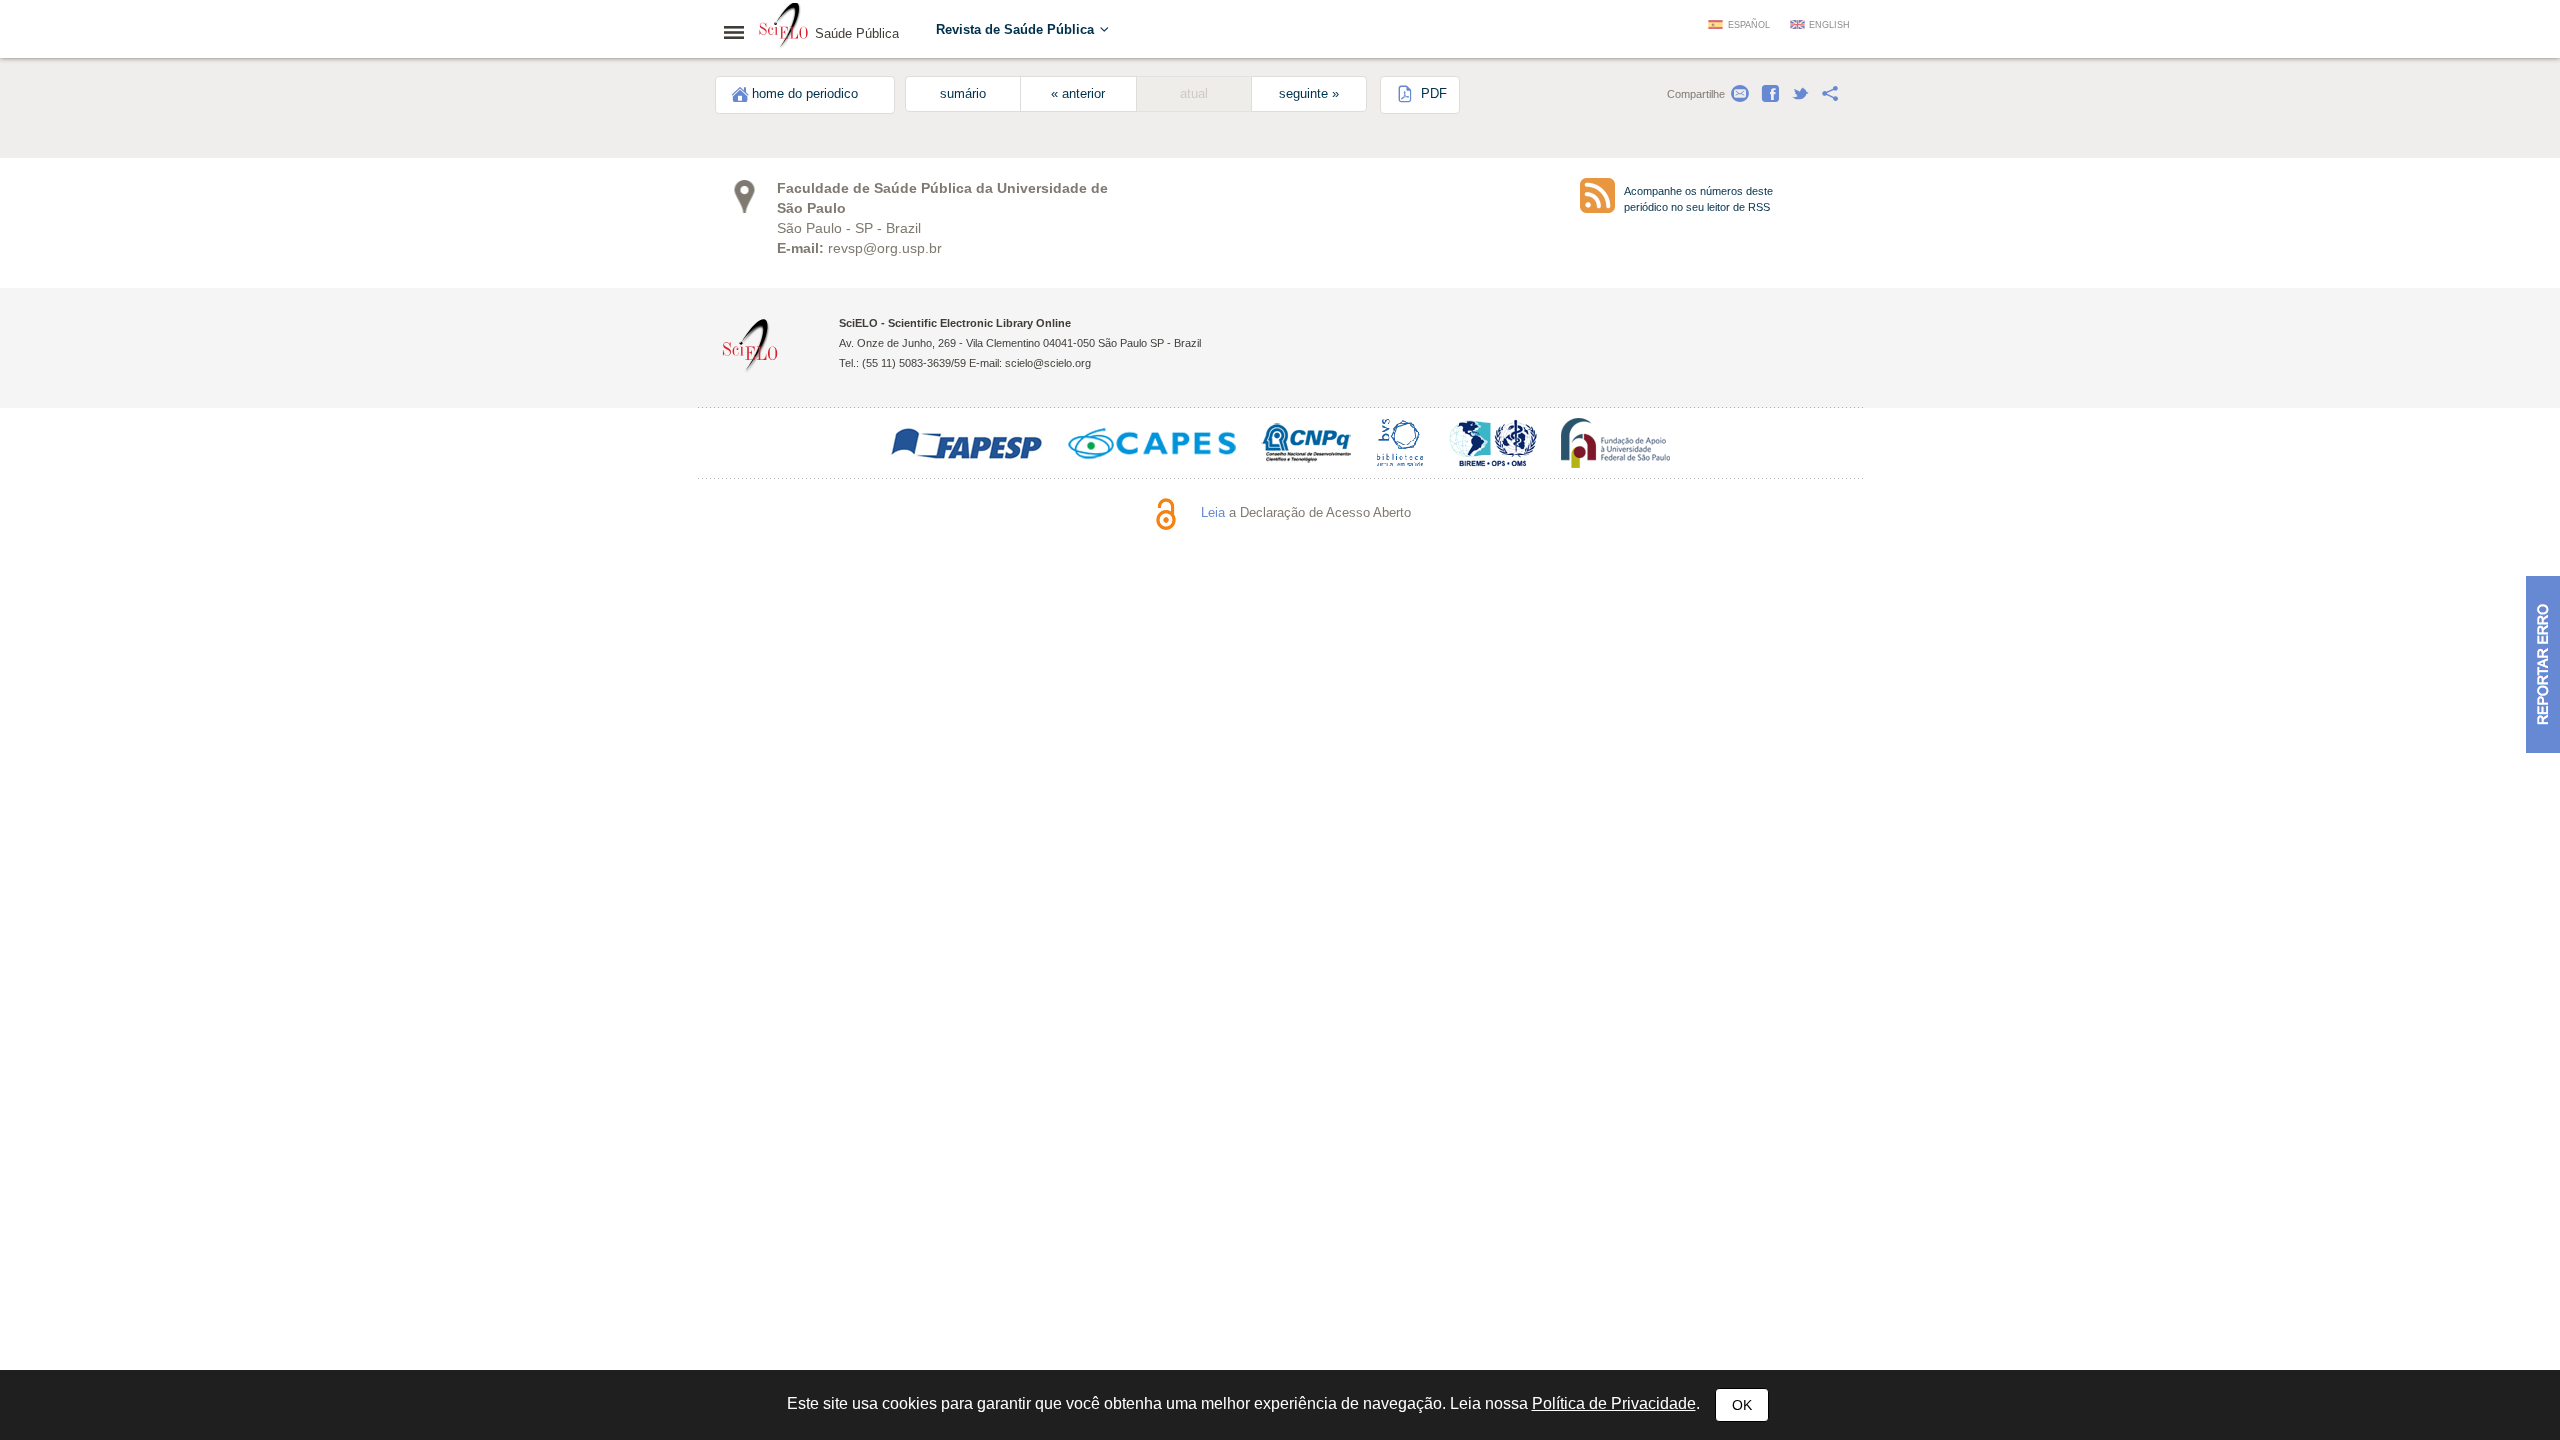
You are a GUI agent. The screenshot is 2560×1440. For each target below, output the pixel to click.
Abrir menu (740, 32)
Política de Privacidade (1614, 1403)
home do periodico (805, 94)
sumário (963, 94)
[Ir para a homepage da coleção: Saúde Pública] (784, 28)
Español (1749, 25)
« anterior (1078, 94)
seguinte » (1309, 94)
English (1829, 25)
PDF (1432, 94)
